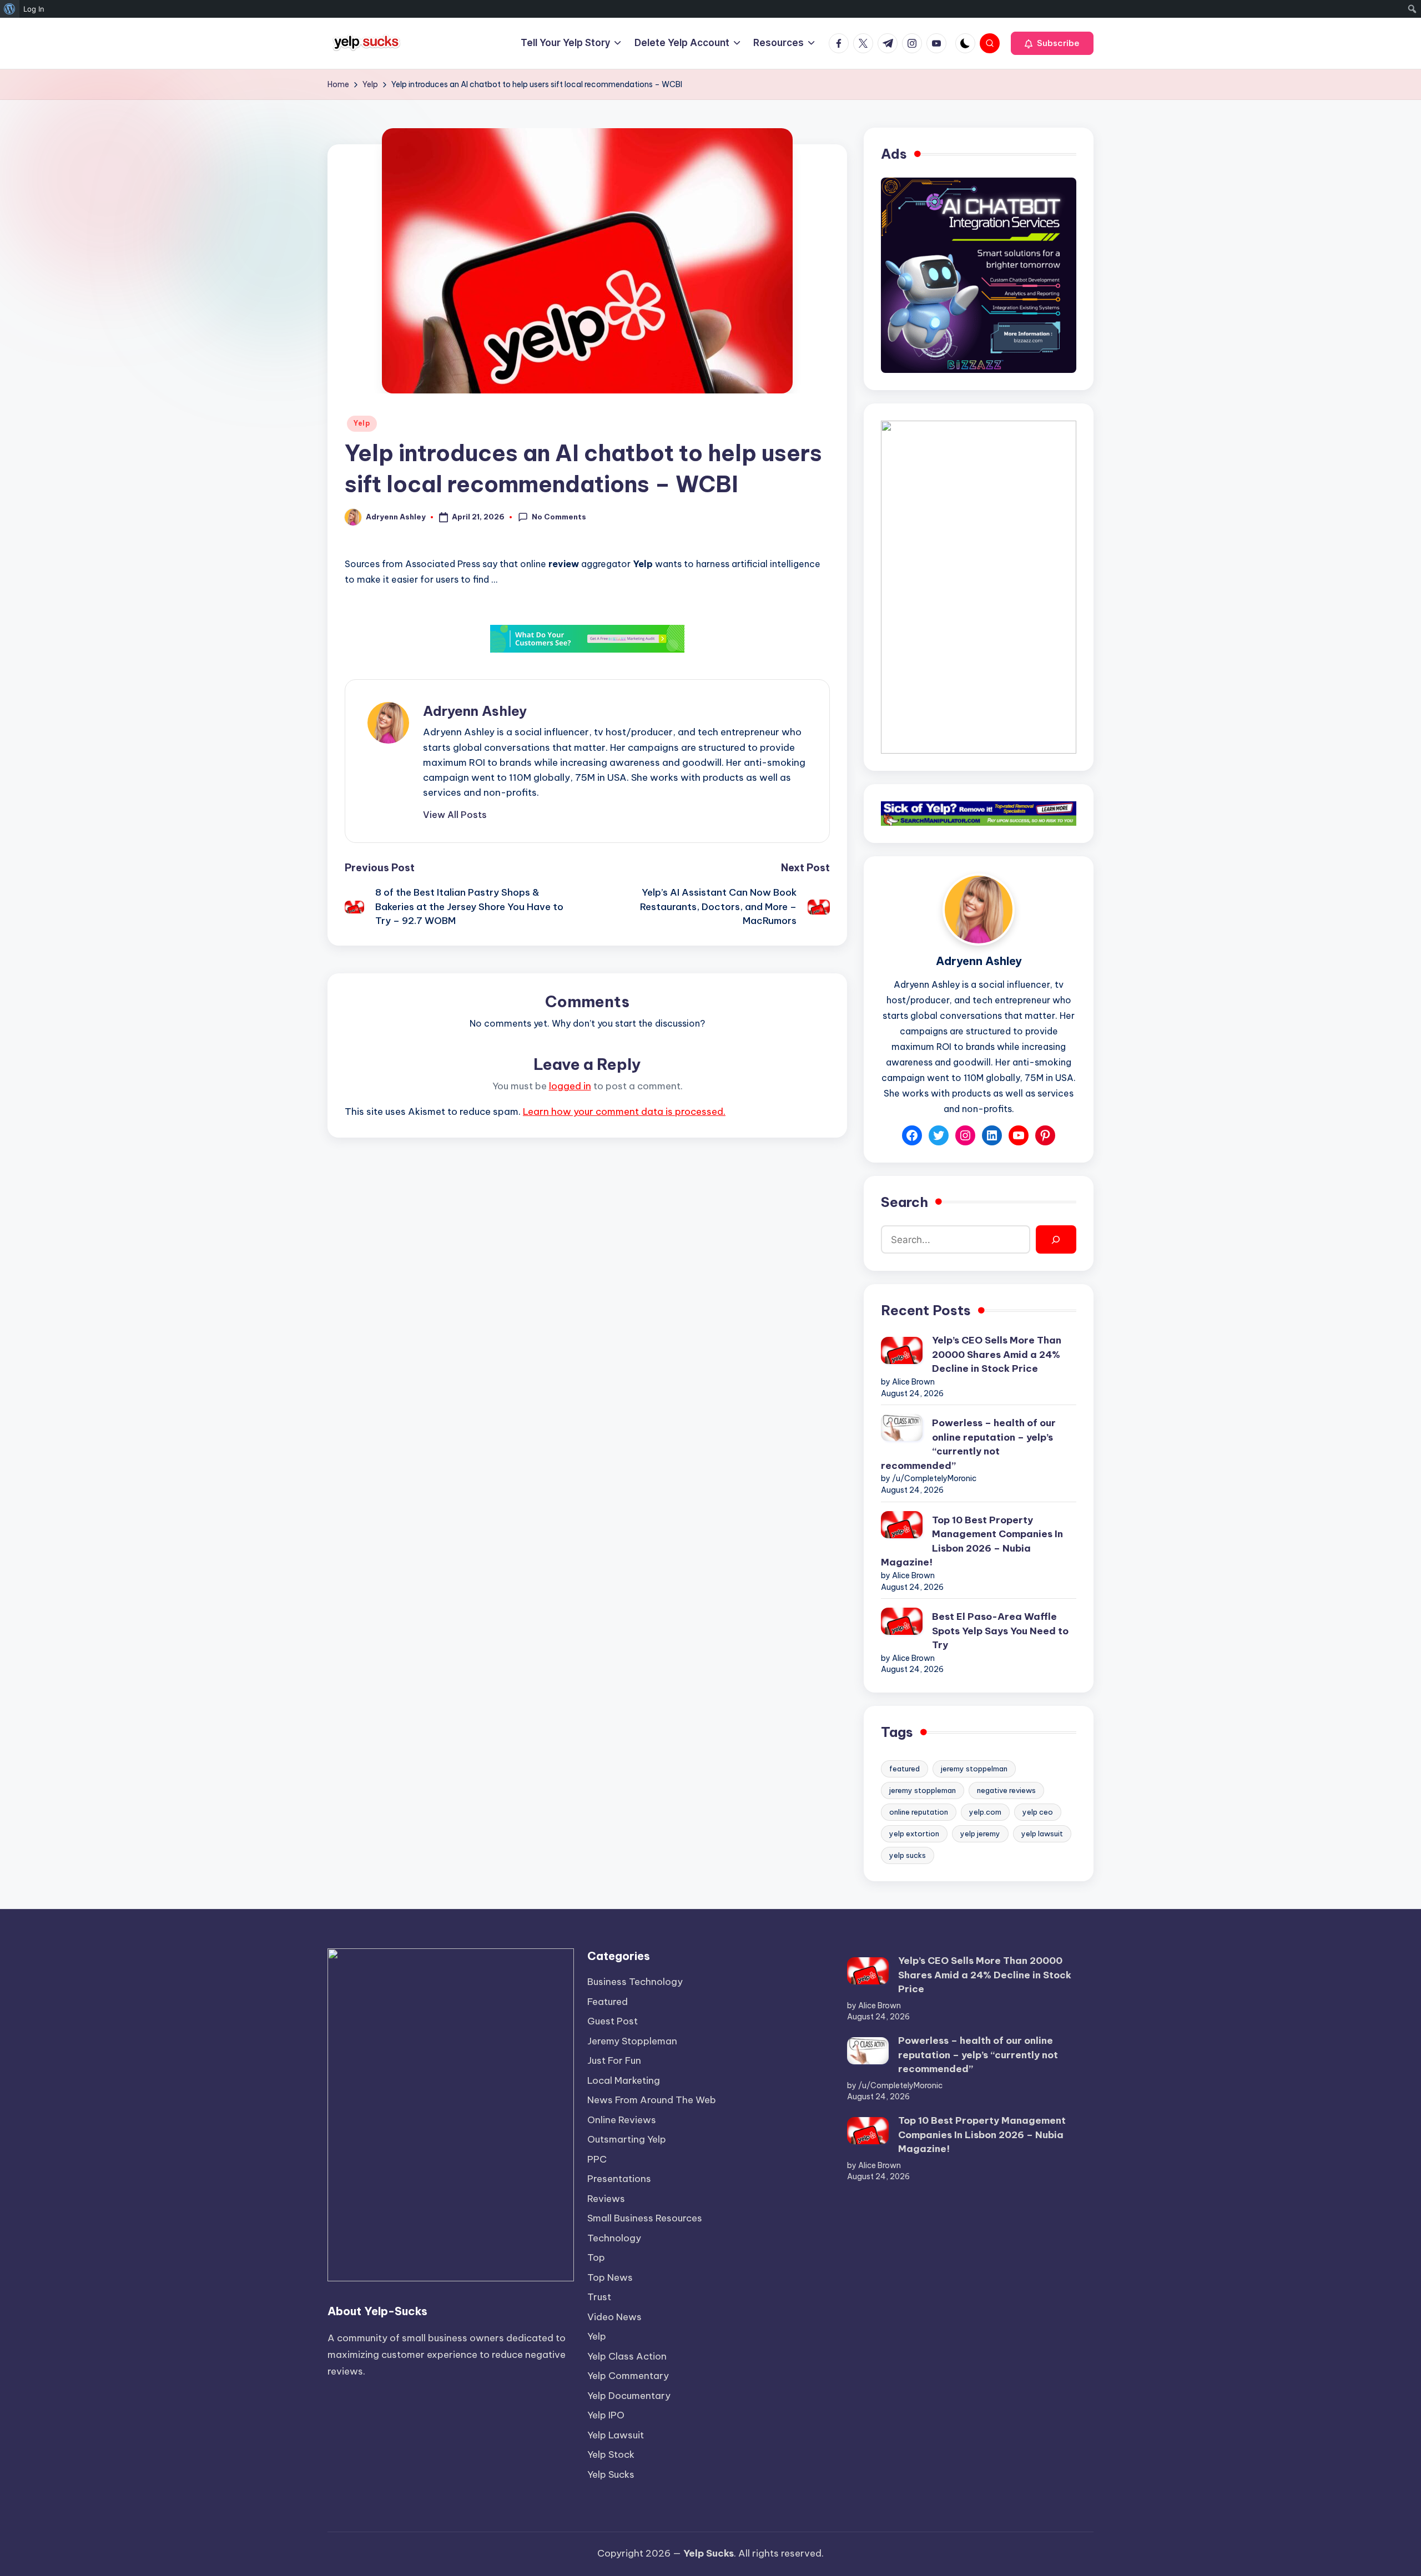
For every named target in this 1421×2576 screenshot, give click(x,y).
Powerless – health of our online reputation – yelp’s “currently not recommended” (968, 1444)
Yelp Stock (611, 2454)
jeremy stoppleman (923, 1790)
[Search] (1056, 1239)
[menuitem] (10, 9)
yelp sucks (908, 1855)
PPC (597, 2159)
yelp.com (985, 1812)
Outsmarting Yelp (627, 2139)
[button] (1052, 43)
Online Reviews (622, 2120)
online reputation (919, 1812)
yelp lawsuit (1042, 1833)
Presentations (619, 2179)
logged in (570, 1086)
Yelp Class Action (627, 2356)
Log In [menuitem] (34, 9)
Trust (599, 2297)
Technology (614, 2238)
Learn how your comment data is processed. (624, 1112)
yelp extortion (914, 1833)
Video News (614, 2317)
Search (904, 1202)
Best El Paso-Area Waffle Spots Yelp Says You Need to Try (1000, 1631)
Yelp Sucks (611, 2474)
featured (904, 1769)
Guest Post (613, 2021)
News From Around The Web (652, 2100)
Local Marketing (624, 2080)
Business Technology (635, 1982)
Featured (608, 2002)
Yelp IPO (606, 2415)
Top (596, 2257)
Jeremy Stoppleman (632, 2041)
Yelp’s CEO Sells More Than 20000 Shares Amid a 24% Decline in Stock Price (997, 1354)
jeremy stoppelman (974, 1769)
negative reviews (1006, 1790)
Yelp (362, 423)
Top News (610, 2277)
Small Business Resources (645, 2218)
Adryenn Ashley (475, 711)
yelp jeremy (980, 1833)
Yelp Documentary (629, 2396)
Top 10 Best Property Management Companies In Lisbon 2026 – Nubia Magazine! (972, 1541)
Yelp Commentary (628, 2376)
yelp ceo (1038, 1812)
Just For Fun (614, 2060)
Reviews (606, 2199)
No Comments (559, 517)
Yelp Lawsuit (616, 2435)
